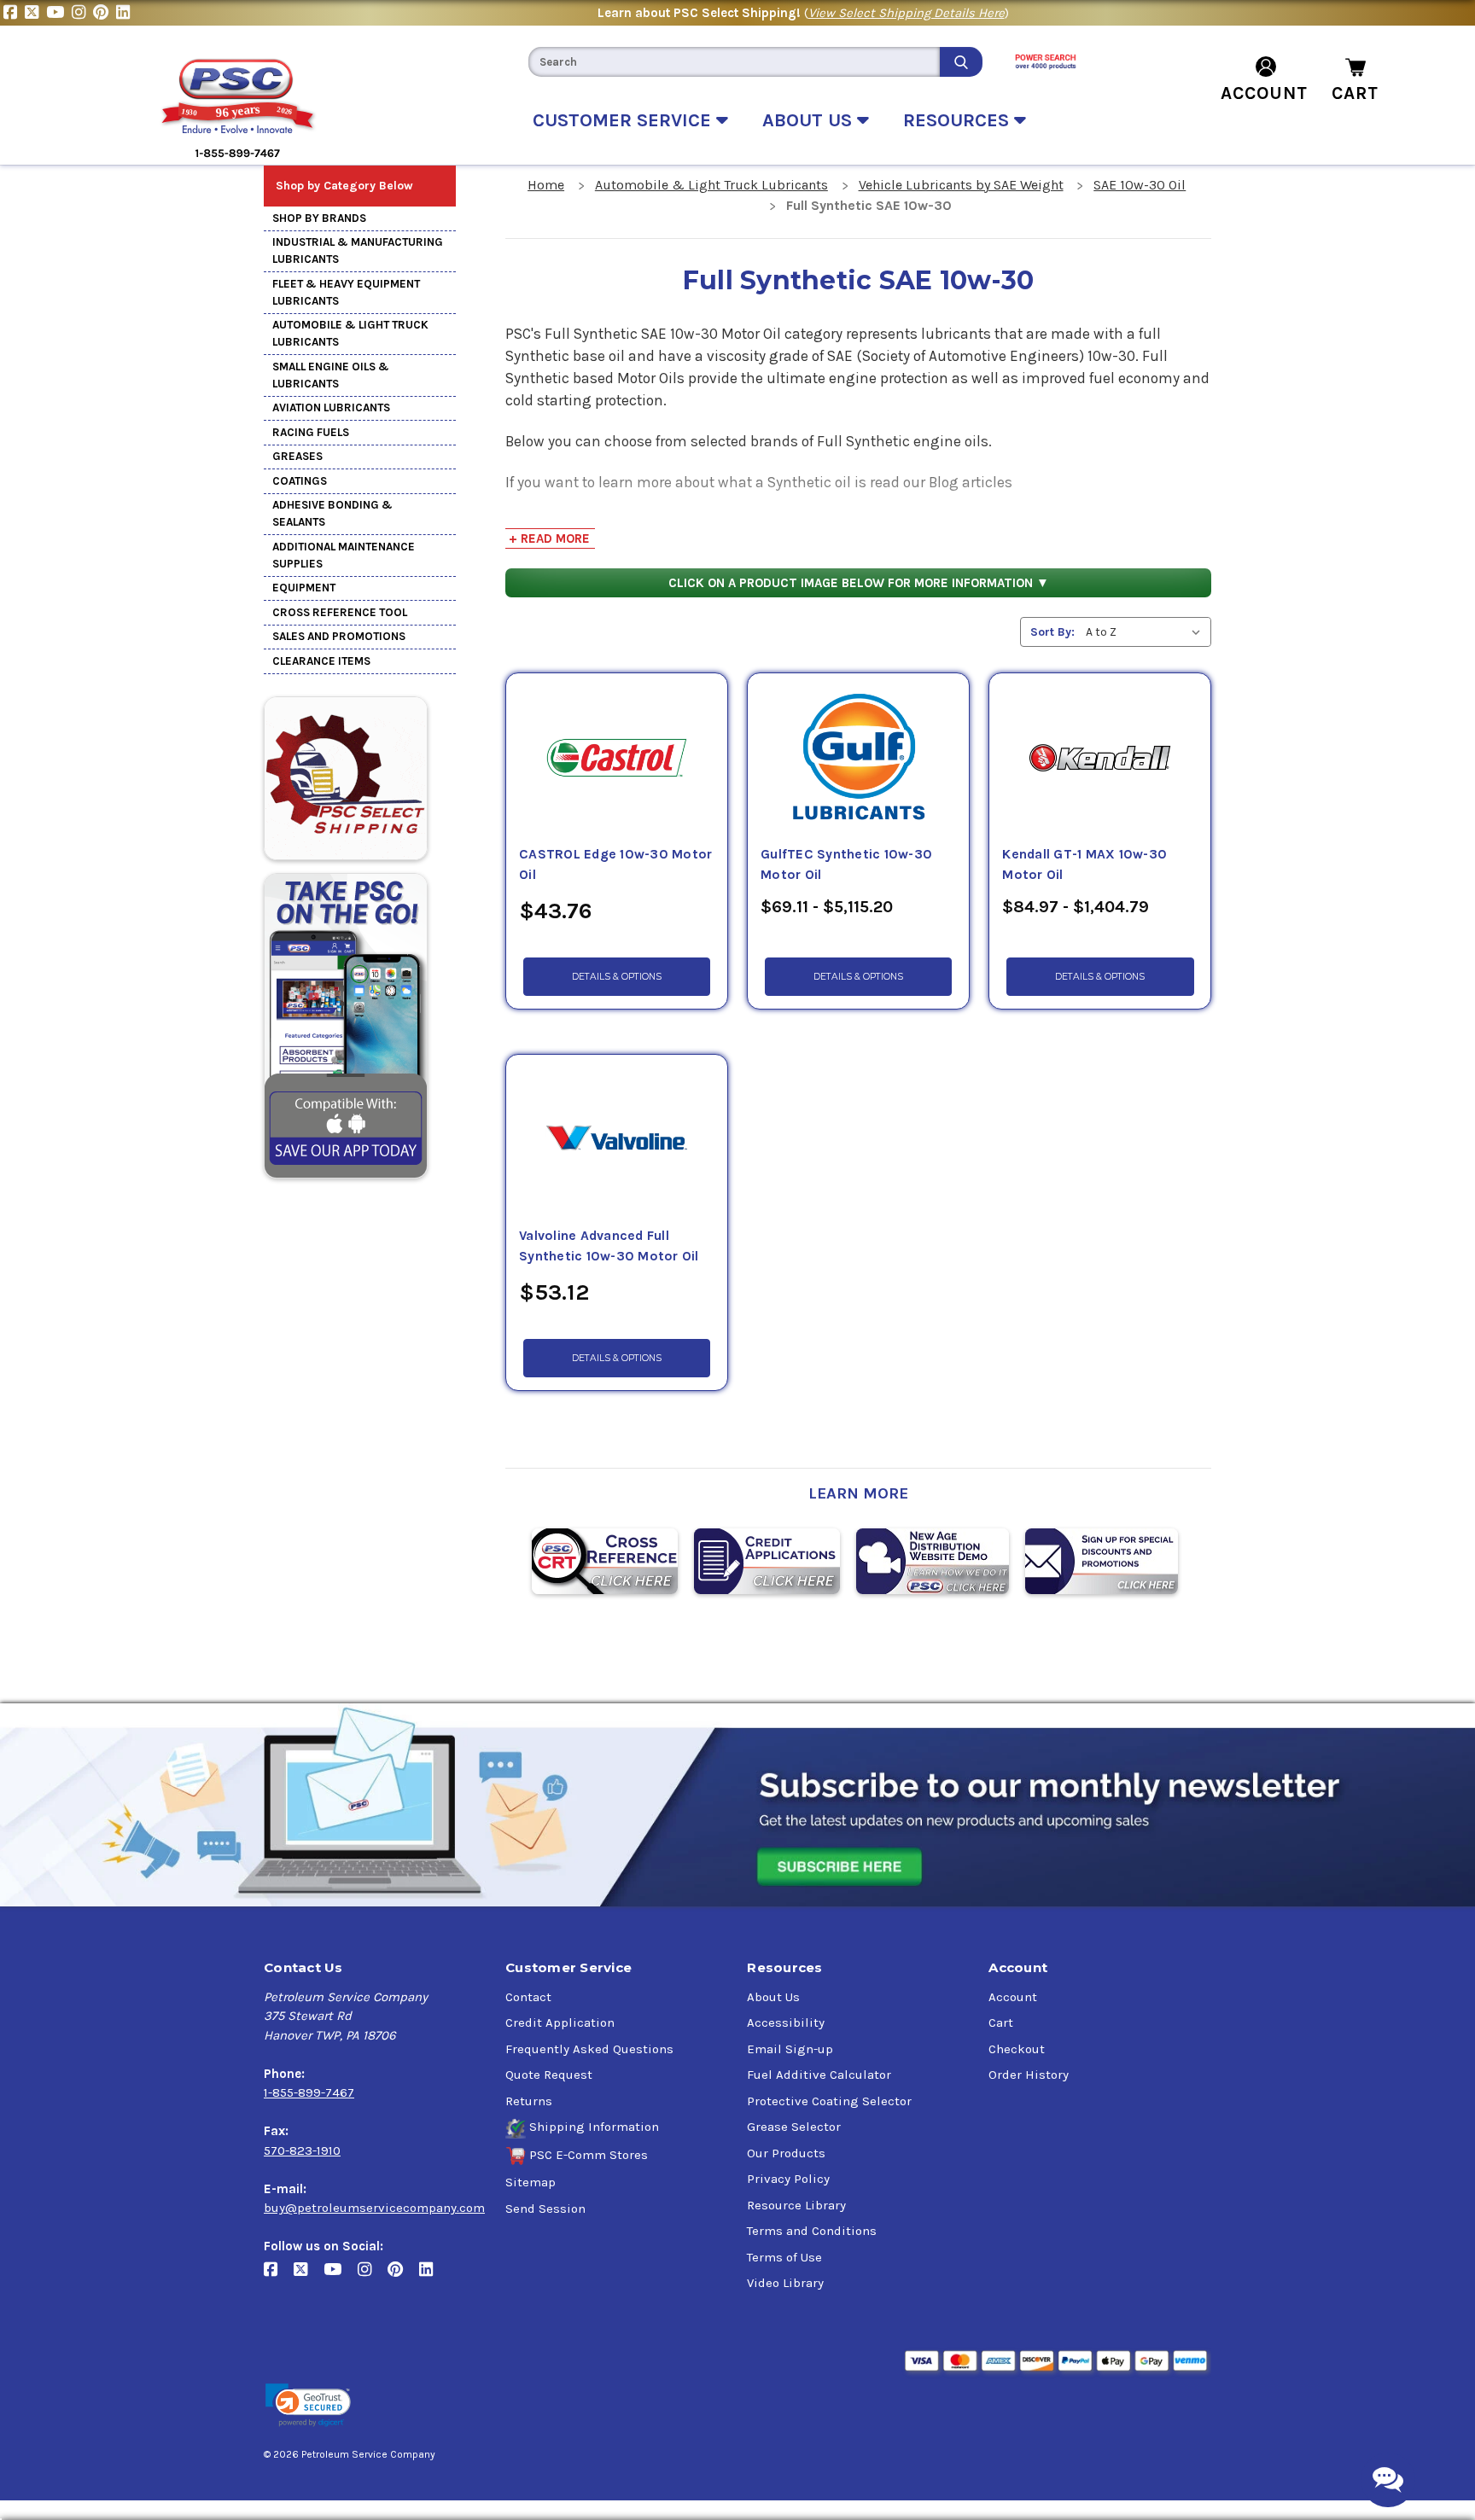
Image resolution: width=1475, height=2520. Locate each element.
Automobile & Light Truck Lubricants (350, 333)
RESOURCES (959, 120)
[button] (308, 2405)
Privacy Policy (788, 2179)
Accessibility (786, 2022)
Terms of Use (784, 2257)
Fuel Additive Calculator (819, 2075)
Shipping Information (594, 2127)
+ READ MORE (549, 538)
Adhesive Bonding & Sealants (332, 513)
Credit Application (560, 2022)
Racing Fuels (311, 432)
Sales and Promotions (339, 636)
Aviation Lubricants (331, 407)
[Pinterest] (105, 13)
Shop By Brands (319, 218)
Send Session (545, 2209)
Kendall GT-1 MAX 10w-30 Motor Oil (1084, 864)
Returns (529, 2101)
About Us (773, 1997)
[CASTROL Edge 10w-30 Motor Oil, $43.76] (617, 759)
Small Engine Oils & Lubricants (331, 375)
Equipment (304, 588)
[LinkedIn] (125, 13)
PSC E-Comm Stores (589, 2155)
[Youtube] (59, 13)
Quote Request (549, 2075)
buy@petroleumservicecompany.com (374, 2208)
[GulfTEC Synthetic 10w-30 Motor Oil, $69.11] (858, 759)
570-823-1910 (302, 2150)
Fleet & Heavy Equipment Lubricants (346, 292)
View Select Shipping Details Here (907, 13)
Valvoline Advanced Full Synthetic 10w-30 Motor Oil (609, 1246)
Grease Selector (794, 2127)
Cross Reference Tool (340, 612)
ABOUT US (810, 120)
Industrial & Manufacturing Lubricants (358, 250)
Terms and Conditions (812, 2231)
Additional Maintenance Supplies (344, 555)
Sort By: (1052, 632)
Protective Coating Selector (829, 2101)
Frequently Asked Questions (589, 2049)
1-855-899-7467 (309, 2092)
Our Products (786, 2153)
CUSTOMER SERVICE (624, 120)
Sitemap (531, 2182)
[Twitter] (35, 13)
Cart (1001, 2022)
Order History (1029, 2075)
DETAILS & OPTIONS (617, 977)
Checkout (1017, 2049)
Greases (297, 456)
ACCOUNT (1264, 93)
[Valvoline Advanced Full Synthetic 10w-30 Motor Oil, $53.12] (617, 1140)
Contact (528, 1997)
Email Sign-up (790, 2049)
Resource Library (796, 2205)
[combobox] (734, 62)
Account (1013, 1997)
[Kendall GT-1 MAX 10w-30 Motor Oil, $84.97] (1100, 759)
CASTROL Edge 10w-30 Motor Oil (615, 864)
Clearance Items (321, 661)
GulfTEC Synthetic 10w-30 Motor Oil (846, 864)
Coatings (300, 481)
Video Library (785, 2283)
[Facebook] (14, 13)
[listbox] (1147, 632)
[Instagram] (82, 13)
